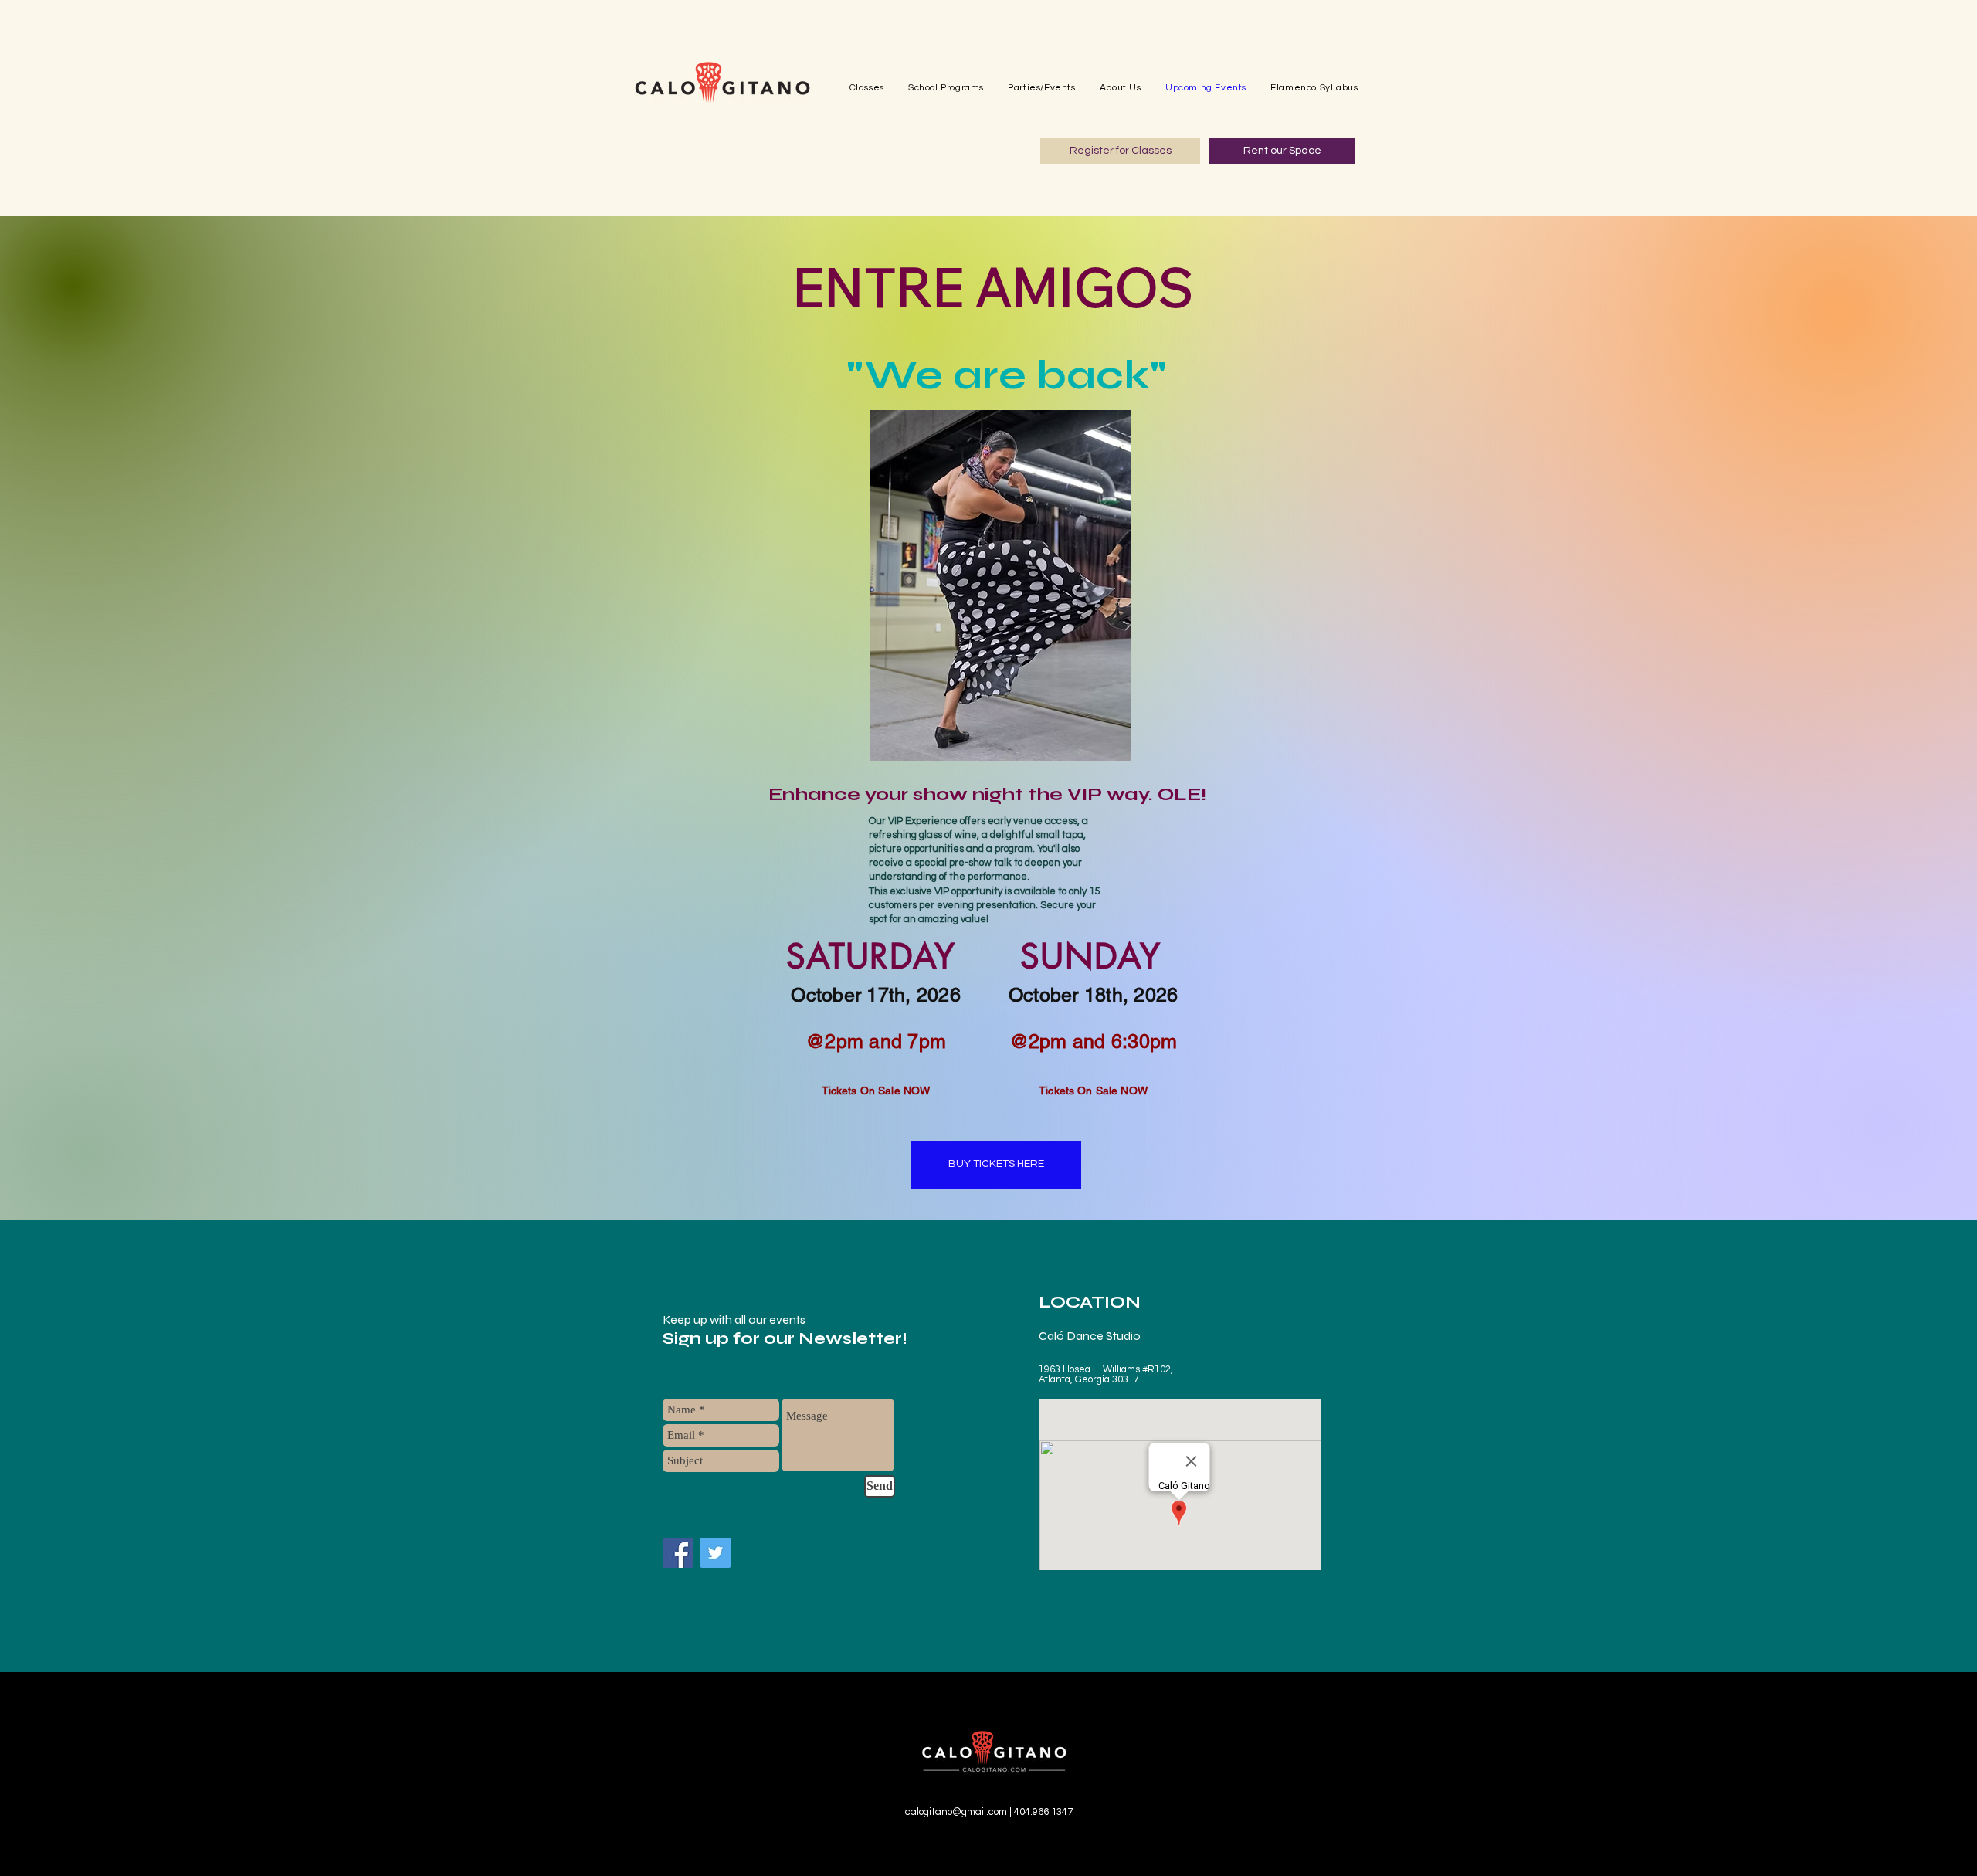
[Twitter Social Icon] (716, 1553)
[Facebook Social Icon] (678, 1553)
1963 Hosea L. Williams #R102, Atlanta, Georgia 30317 (1106, 1375)
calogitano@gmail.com (956, 1812)
